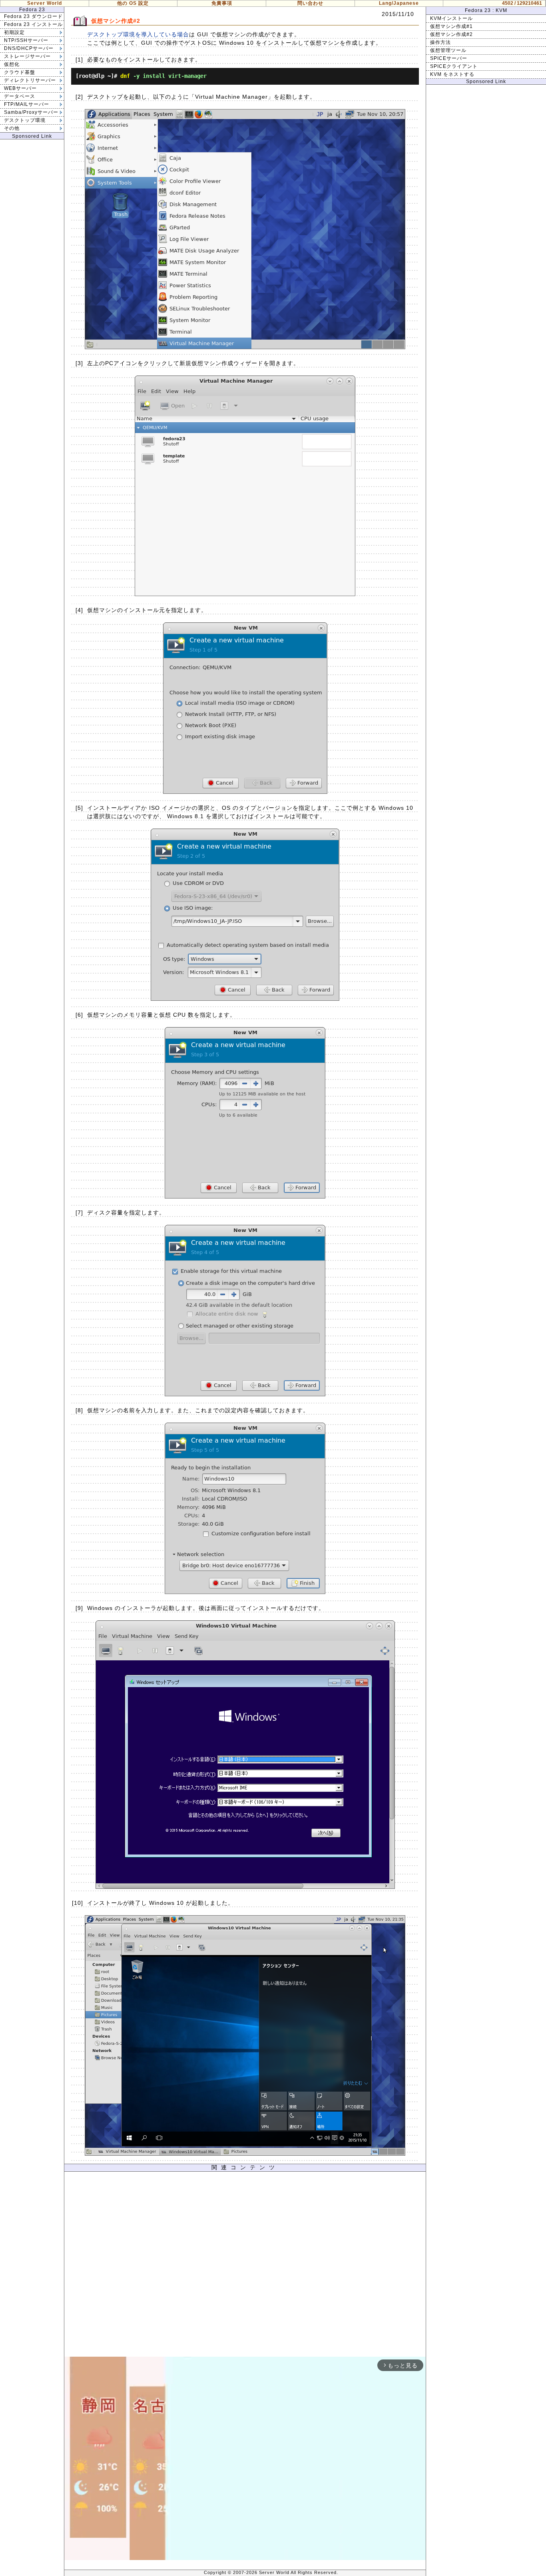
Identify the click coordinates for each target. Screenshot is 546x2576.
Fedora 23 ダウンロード (33, 16)
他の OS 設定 (133, 3)
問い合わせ (310, 3)
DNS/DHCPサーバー (29, 48)
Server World (45, 3)
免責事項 (222, 3)
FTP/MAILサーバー (27, 104)
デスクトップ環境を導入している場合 (138, 34)
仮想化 (12, 64)
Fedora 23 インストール (33, 24)
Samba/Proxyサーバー (31, 112)
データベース (20, 96)
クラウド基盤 (20, 72)
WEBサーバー (20, 88)
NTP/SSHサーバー (26, 40)
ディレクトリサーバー (30, 80)
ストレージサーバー (27, 56)
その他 (12, 128)
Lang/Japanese (399, 3)
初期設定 (14, 32)
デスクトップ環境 (25, 120)
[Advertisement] (245, 2266)
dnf (125, 76)
